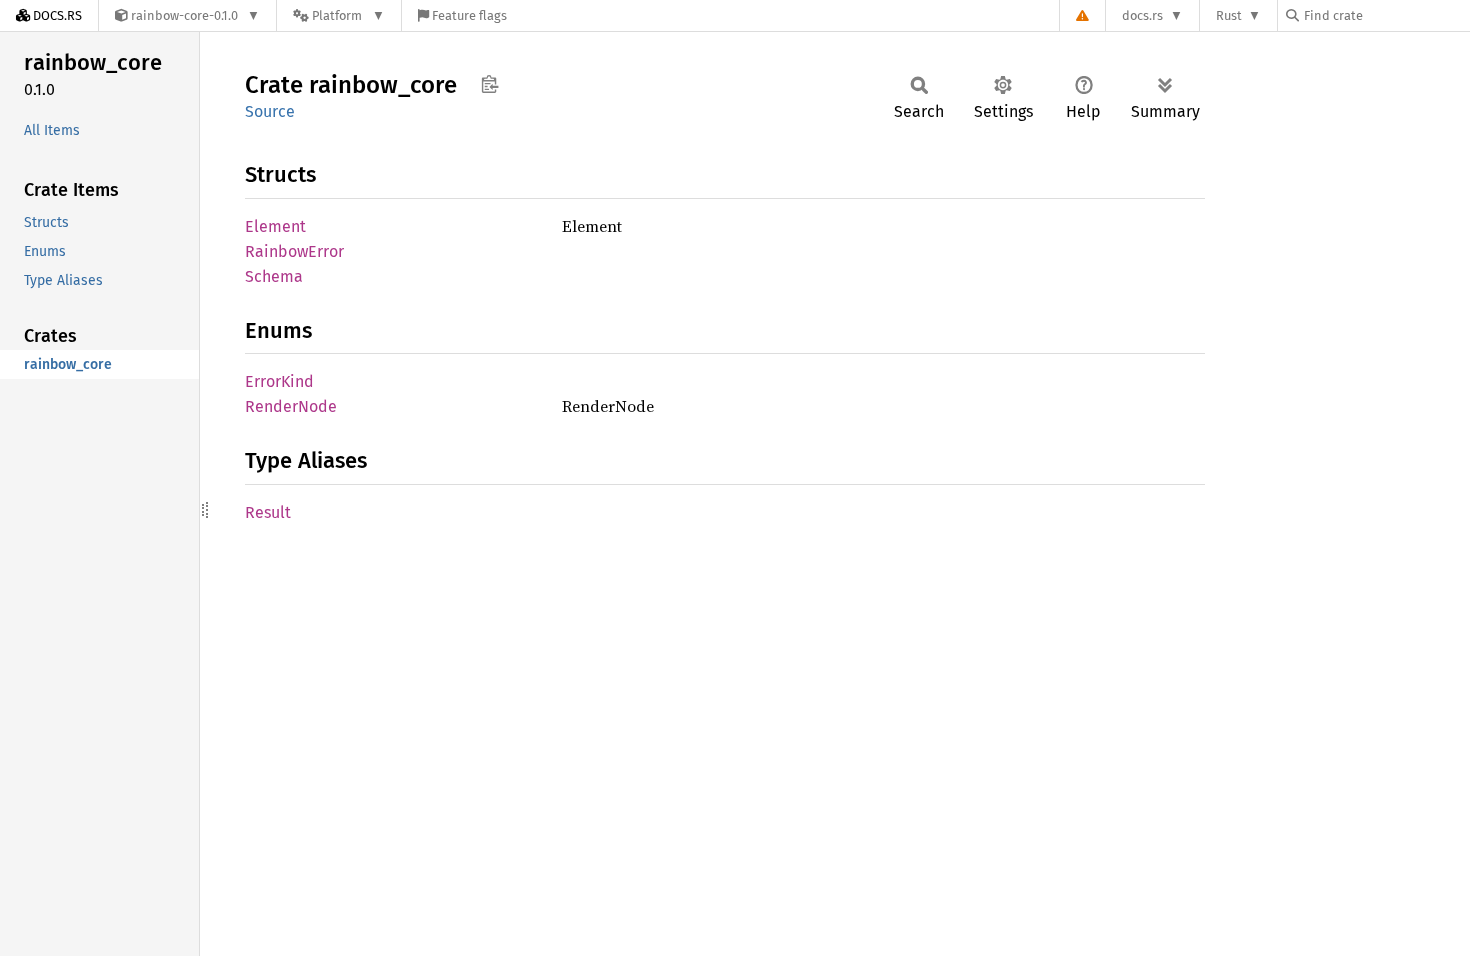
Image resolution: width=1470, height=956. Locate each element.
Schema (274, 276)
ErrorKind (279, 381)
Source (270, 111)
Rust (1229, 15)
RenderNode (291, 406)
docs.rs (1142, 15)
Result (268, 512)
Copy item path (489, 84)
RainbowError (294, 251)
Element (275, 226)
